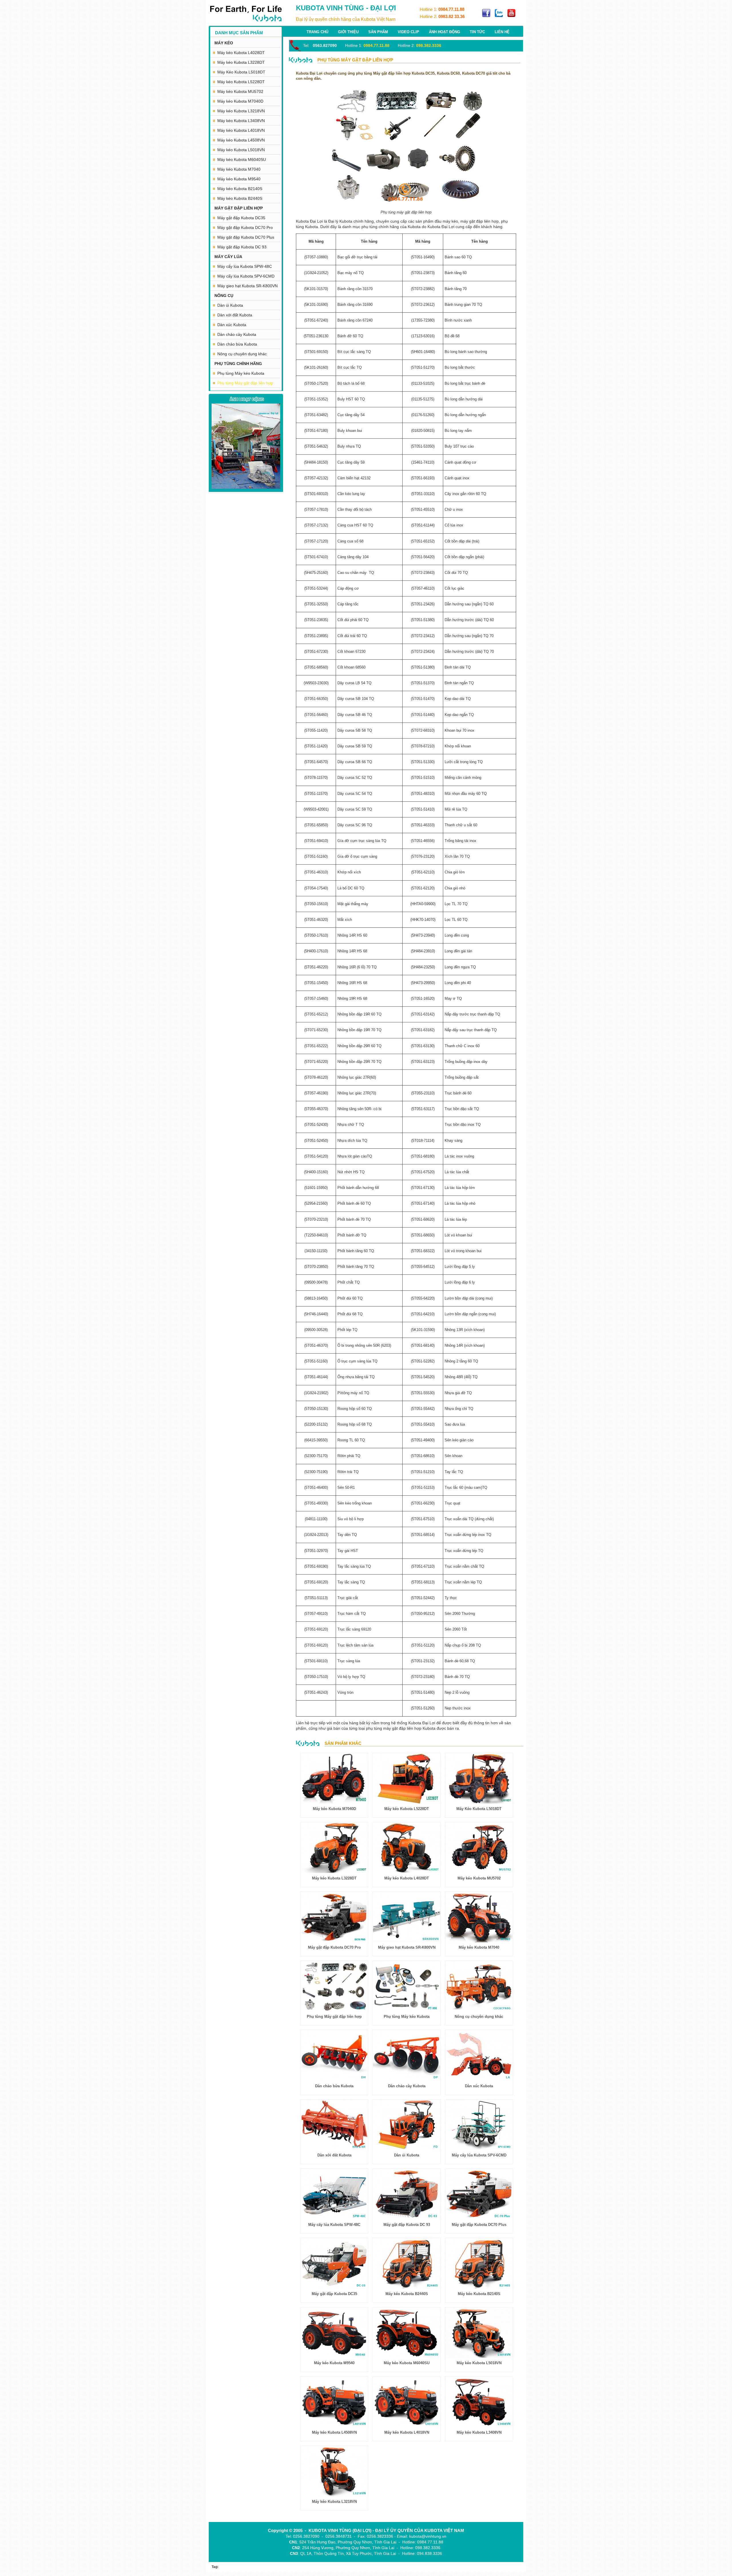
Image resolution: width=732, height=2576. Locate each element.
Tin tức (477, 32)
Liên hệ (502, 32)
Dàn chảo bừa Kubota (237, 344)
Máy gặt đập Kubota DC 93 (242, 247)
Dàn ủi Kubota (230, 305)
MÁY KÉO (224, 43)
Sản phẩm (378, 32)
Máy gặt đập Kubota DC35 (241, 218)
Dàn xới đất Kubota (235, 315)
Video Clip (408, 32)
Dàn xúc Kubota (232, 325)
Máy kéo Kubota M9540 (239, 179)
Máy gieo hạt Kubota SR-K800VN (247, 286)
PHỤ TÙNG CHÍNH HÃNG (238, 364)
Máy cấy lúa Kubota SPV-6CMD (246, 276)
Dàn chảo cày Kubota (237, 334)
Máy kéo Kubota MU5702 (240, 91)
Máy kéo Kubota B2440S (240, 198)
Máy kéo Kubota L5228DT (241, 82)
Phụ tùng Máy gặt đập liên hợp (245, 383)
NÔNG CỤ (224, 296)
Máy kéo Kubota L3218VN (241, 111)
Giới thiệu (348, 32)
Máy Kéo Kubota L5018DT (241, 72)
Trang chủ (317, 32)
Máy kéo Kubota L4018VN (241, 130)
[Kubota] (246, 14)
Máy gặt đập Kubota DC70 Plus (246, 237)
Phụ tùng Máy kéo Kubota (241, 373)
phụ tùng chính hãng (380, 227)
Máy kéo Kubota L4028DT (241, 53)
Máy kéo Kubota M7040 (239, 169)
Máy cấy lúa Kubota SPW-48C (245, 266)
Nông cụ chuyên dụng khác (242, 354)
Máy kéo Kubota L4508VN (241, 140)
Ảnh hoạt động (444, 32)
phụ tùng (374, 1728)
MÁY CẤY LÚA (228, 257)
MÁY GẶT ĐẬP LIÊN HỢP (239, 208)
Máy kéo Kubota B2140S (240, 189)
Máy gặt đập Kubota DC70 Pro (245, 228)
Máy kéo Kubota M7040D (240, 101)
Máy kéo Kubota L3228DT (241, 62)
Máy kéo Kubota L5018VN (241, 150)
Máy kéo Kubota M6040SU (242, 159)
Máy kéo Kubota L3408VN (241, 121)
